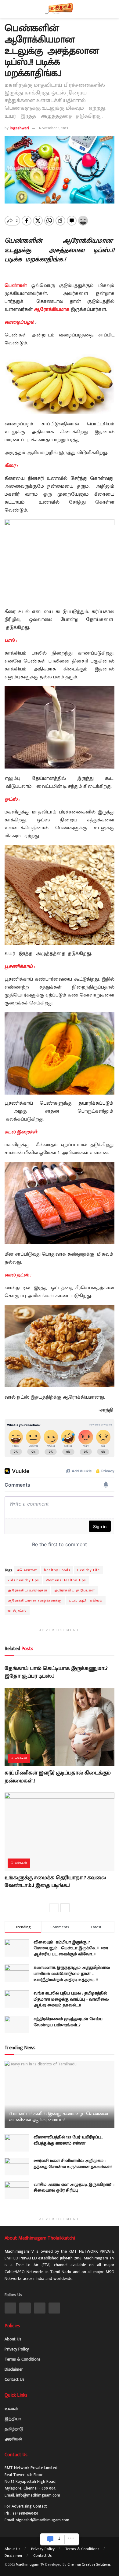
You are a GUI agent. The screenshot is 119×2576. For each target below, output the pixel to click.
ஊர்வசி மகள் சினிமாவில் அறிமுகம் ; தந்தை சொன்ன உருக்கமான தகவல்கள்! (73, 2164)
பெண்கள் (16, 286)
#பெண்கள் (27, 1570)
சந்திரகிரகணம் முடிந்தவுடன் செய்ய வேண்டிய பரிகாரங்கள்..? (68, 2022)
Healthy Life (88, 1570)
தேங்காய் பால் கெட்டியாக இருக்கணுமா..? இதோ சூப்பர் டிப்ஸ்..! (56, 1672)
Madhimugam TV (30, 2564)
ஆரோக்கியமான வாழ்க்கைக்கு (35, 1600)
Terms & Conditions (23, 2359)
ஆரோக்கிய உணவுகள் (27, 1590)
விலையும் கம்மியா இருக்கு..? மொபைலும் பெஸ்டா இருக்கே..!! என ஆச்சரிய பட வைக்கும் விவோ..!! (71, 1948)
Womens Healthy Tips (66, 1580)
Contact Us (14, 2379)
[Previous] (54, 1908)
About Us (13, 2339)
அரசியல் (13, 2439)
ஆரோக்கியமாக (52, 309)
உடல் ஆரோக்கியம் (86, 1600)
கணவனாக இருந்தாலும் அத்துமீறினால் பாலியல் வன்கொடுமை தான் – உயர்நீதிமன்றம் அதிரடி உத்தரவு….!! (72, 1973)
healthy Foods (57, 1570)
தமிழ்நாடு (14, 2429)
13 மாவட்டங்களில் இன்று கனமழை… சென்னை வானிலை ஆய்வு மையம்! (59, 2117)
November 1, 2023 (54, 128)
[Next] (65, 1908)
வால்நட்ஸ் (17, 1610)
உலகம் (11, 2409)
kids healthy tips (23, 1580)
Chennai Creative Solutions (89, 2564)
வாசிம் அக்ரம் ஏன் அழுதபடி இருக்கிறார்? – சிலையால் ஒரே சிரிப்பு (74, 2187)
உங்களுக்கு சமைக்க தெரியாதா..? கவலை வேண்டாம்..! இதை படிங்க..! (55, 1882)
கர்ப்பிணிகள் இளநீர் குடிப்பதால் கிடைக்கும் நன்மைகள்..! (58, 1777)
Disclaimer (14, 2369)
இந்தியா (13, 2419)
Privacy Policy (17, 2349)
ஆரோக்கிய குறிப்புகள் (75, 1590)
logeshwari (19, 128)
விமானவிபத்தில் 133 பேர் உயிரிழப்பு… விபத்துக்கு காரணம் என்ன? (68, 2140)
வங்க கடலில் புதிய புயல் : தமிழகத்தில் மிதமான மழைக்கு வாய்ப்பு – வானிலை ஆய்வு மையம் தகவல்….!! (71, 1999)
